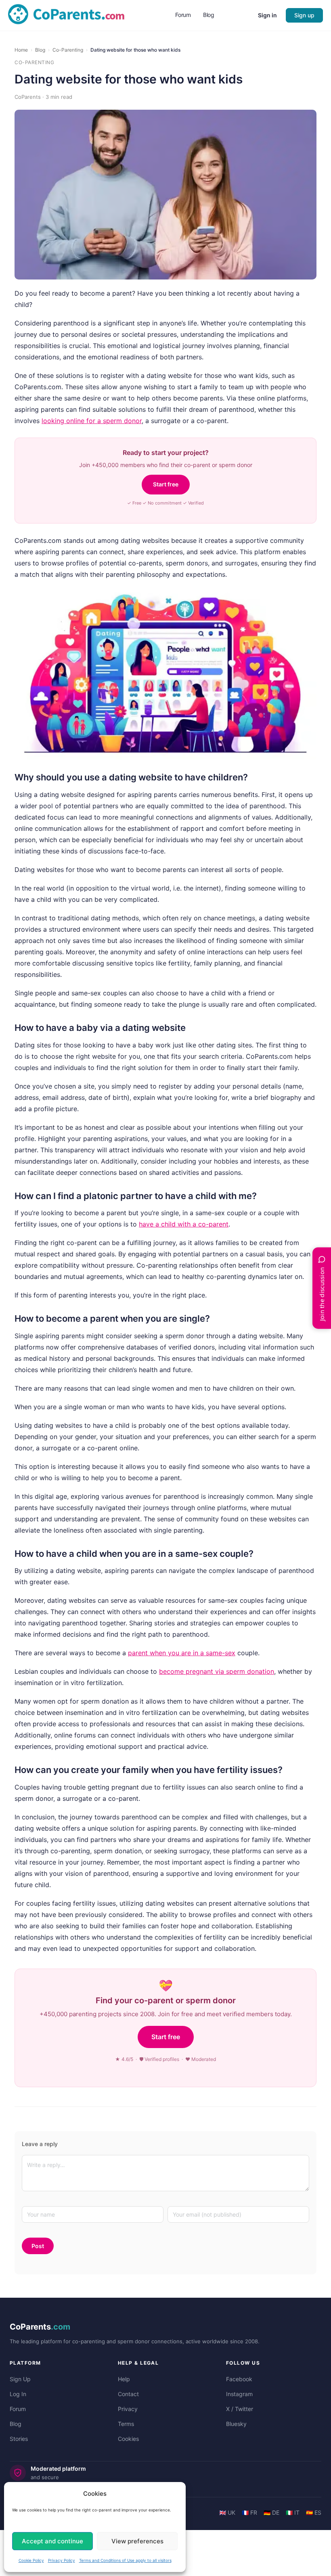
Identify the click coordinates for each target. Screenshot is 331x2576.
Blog (40, 50)
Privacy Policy (62, 2560)
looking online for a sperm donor (92, 421)
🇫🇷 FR (249, 2512)
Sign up (304, 15)
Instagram (239, 2394)
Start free (166, 484)
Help (124, 2379)
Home (21, 50)
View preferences (137, 2541)
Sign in (267, 15)
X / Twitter (240, 2409)
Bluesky (236, 2424)
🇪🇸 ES (314, 2512)
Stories (19, 2439)
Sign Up (20, 2379)
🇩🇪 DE (271, 2512)
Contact (128, 2394)
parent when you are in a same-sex (182, 1653)
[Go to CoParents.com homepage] (66, 15)
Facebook (239, 2379)
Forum (18, 2409)
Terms (126, 2424)
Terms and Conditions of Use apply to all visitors (125, 2560)
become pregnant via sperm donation (217, 1671)
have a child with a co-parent (184, 1224)
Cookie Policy (31, 2560)
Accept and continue (52, 2541)
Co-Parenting (68, 50)
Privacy (128, 2409)
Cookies (128, 2439)
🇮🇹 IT (293, 2512)
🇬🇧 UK (227, 2512)
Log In (18, 2394)
